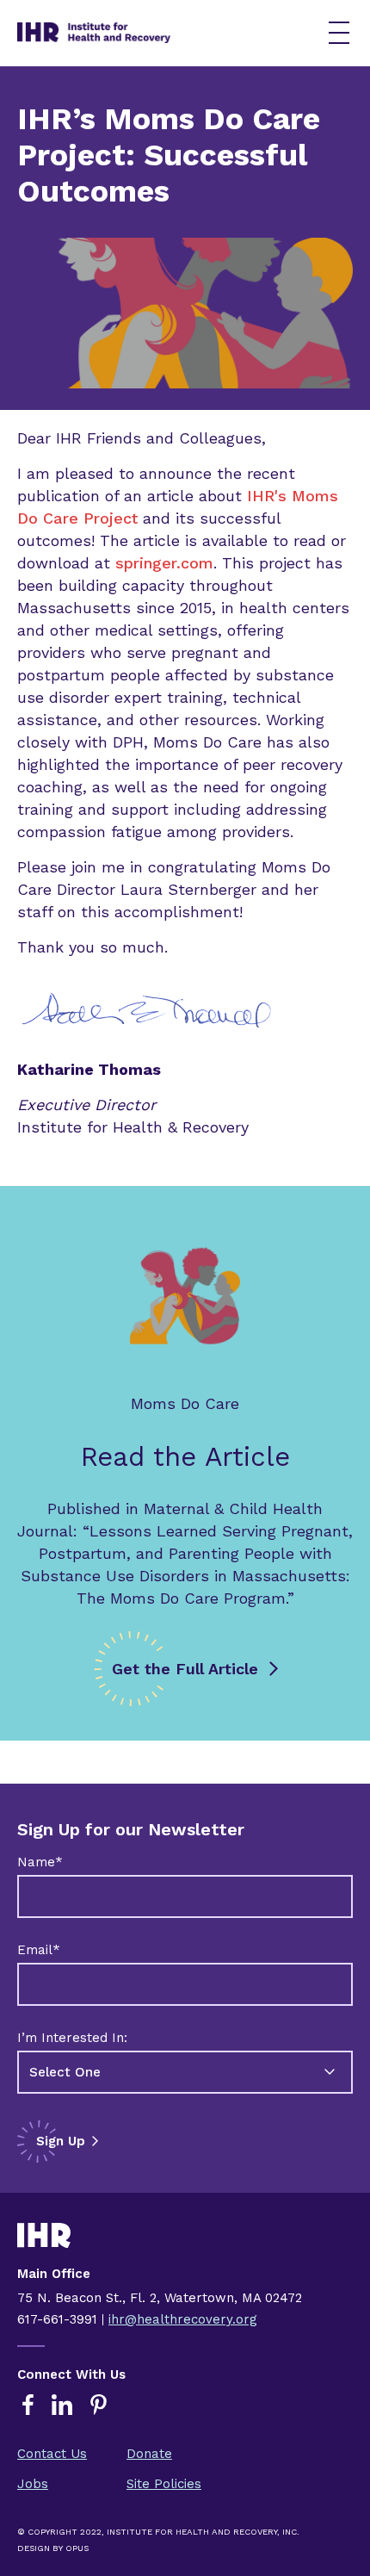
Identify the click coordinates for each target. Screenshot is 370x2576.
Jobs (33, 2484)
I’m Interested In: (72, 2038)
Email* (39, 1950)
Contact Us (52, 2454)
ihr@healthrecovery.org (183, 2319)
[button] (339, 33)
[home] (154, 33)
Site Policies (164, 2484)
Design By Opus (53, 2548)
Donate (149, 2454)
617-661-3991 (57, 2319)
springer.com (164, 563)
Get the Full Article (185, 1669)
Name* (40, 1862)
